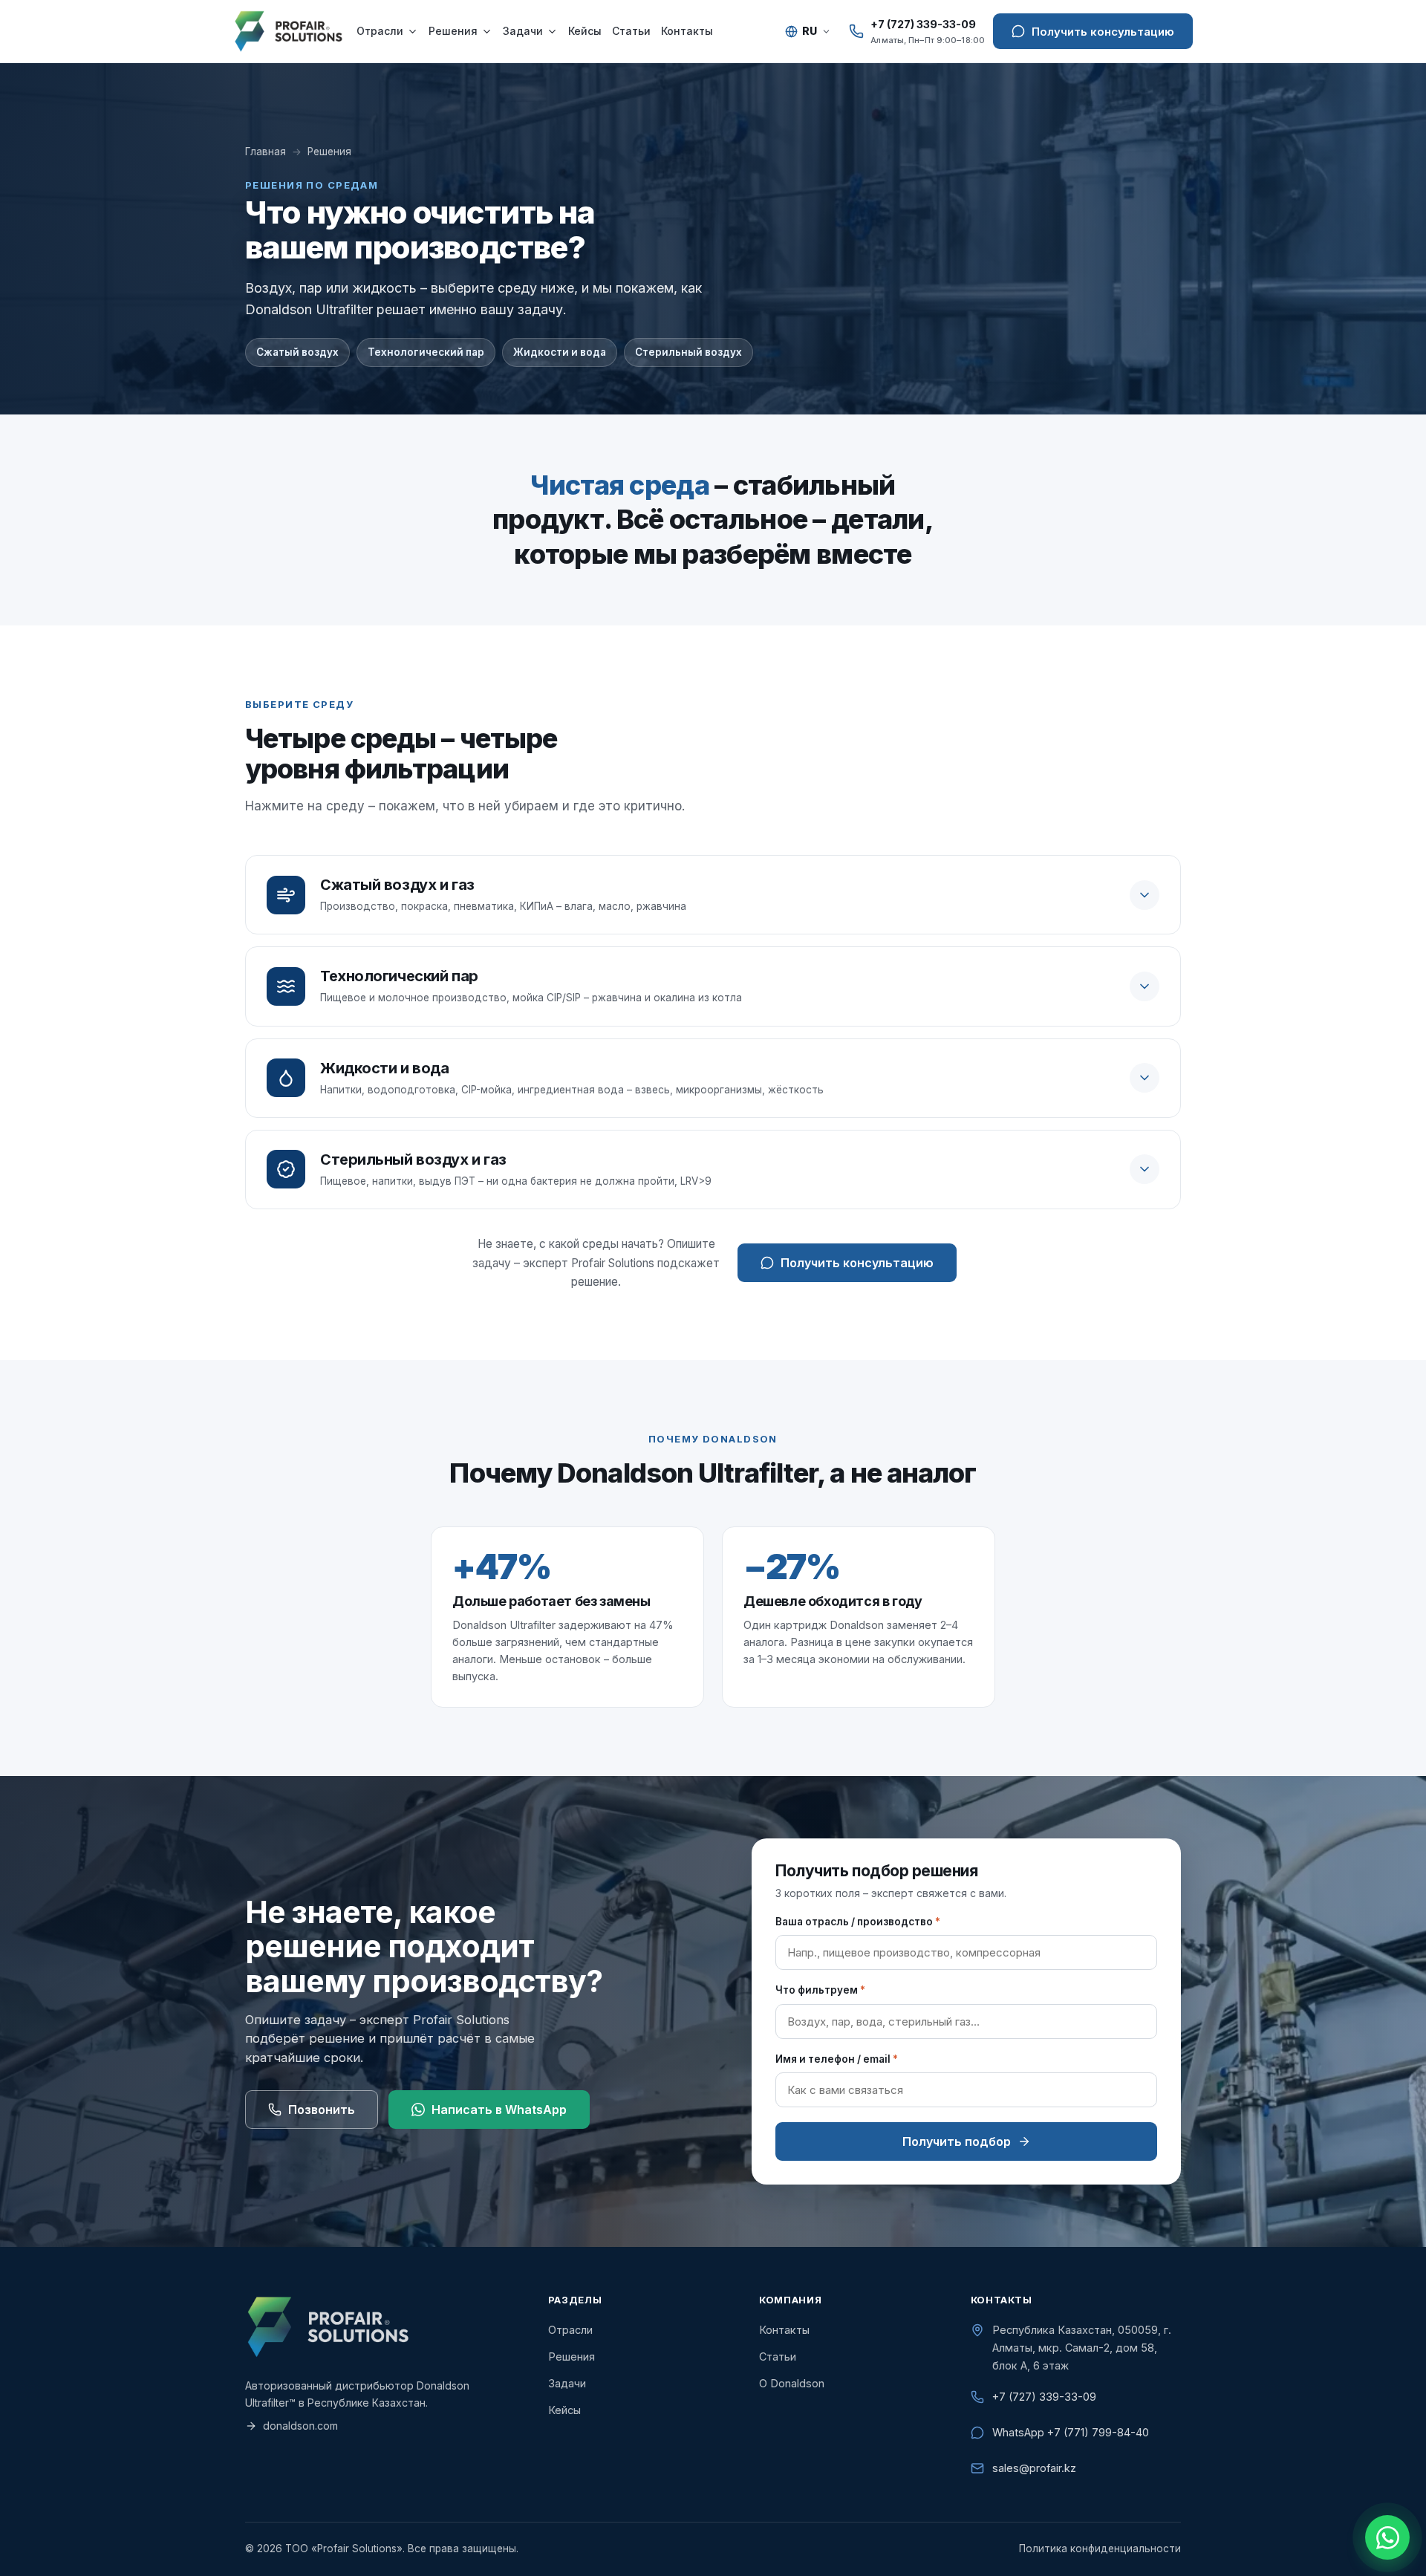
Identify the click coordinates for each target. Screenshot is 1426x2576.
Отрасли (380, 31)
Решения (453, 31)
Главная (266, 152)
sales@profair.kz (1034, 2468)
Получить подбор (957, 2141)
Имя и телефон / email (837, 2059)
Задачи (523, 31)
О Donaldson (792, 2383)
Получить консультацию (857, 1263)
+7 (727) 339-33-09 (1044, 2397)
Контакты (687, 31)
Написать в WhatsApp (499, 2110)
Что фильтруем (820, 1990)
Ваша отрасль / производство (858, 1922)
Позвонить (322, 2110)
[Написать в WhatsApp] (1387, 2537)
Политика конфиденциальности (1100, 2549)
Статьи (631, 31)
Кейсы (585, 31)
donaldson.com (300, 2426)
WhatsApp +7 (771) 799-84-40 (1071, 2432)
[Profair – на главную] (288, 31)
